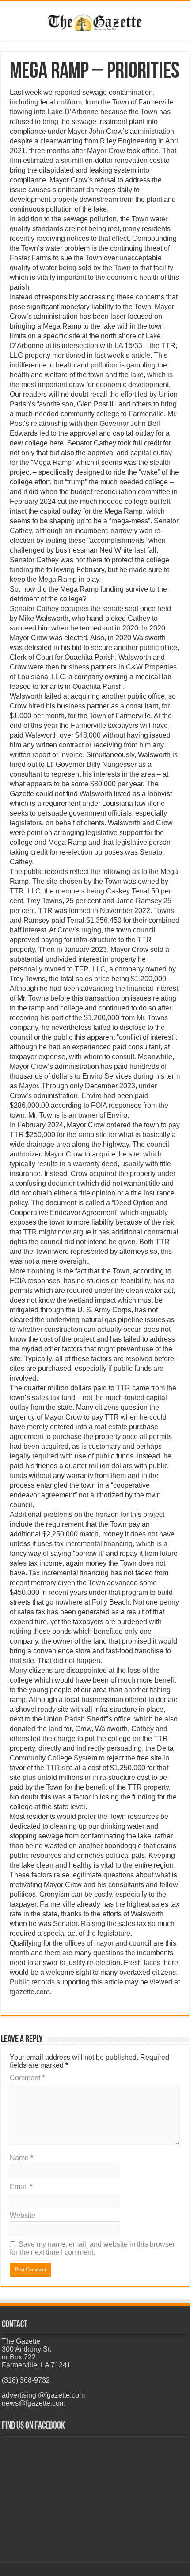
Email (21, 2187)
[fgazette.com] (95, 21)
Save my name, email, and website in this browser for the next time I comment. (92, 2248)
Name (21, 2158)
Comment (27, 2078)
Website (23, 2215)
